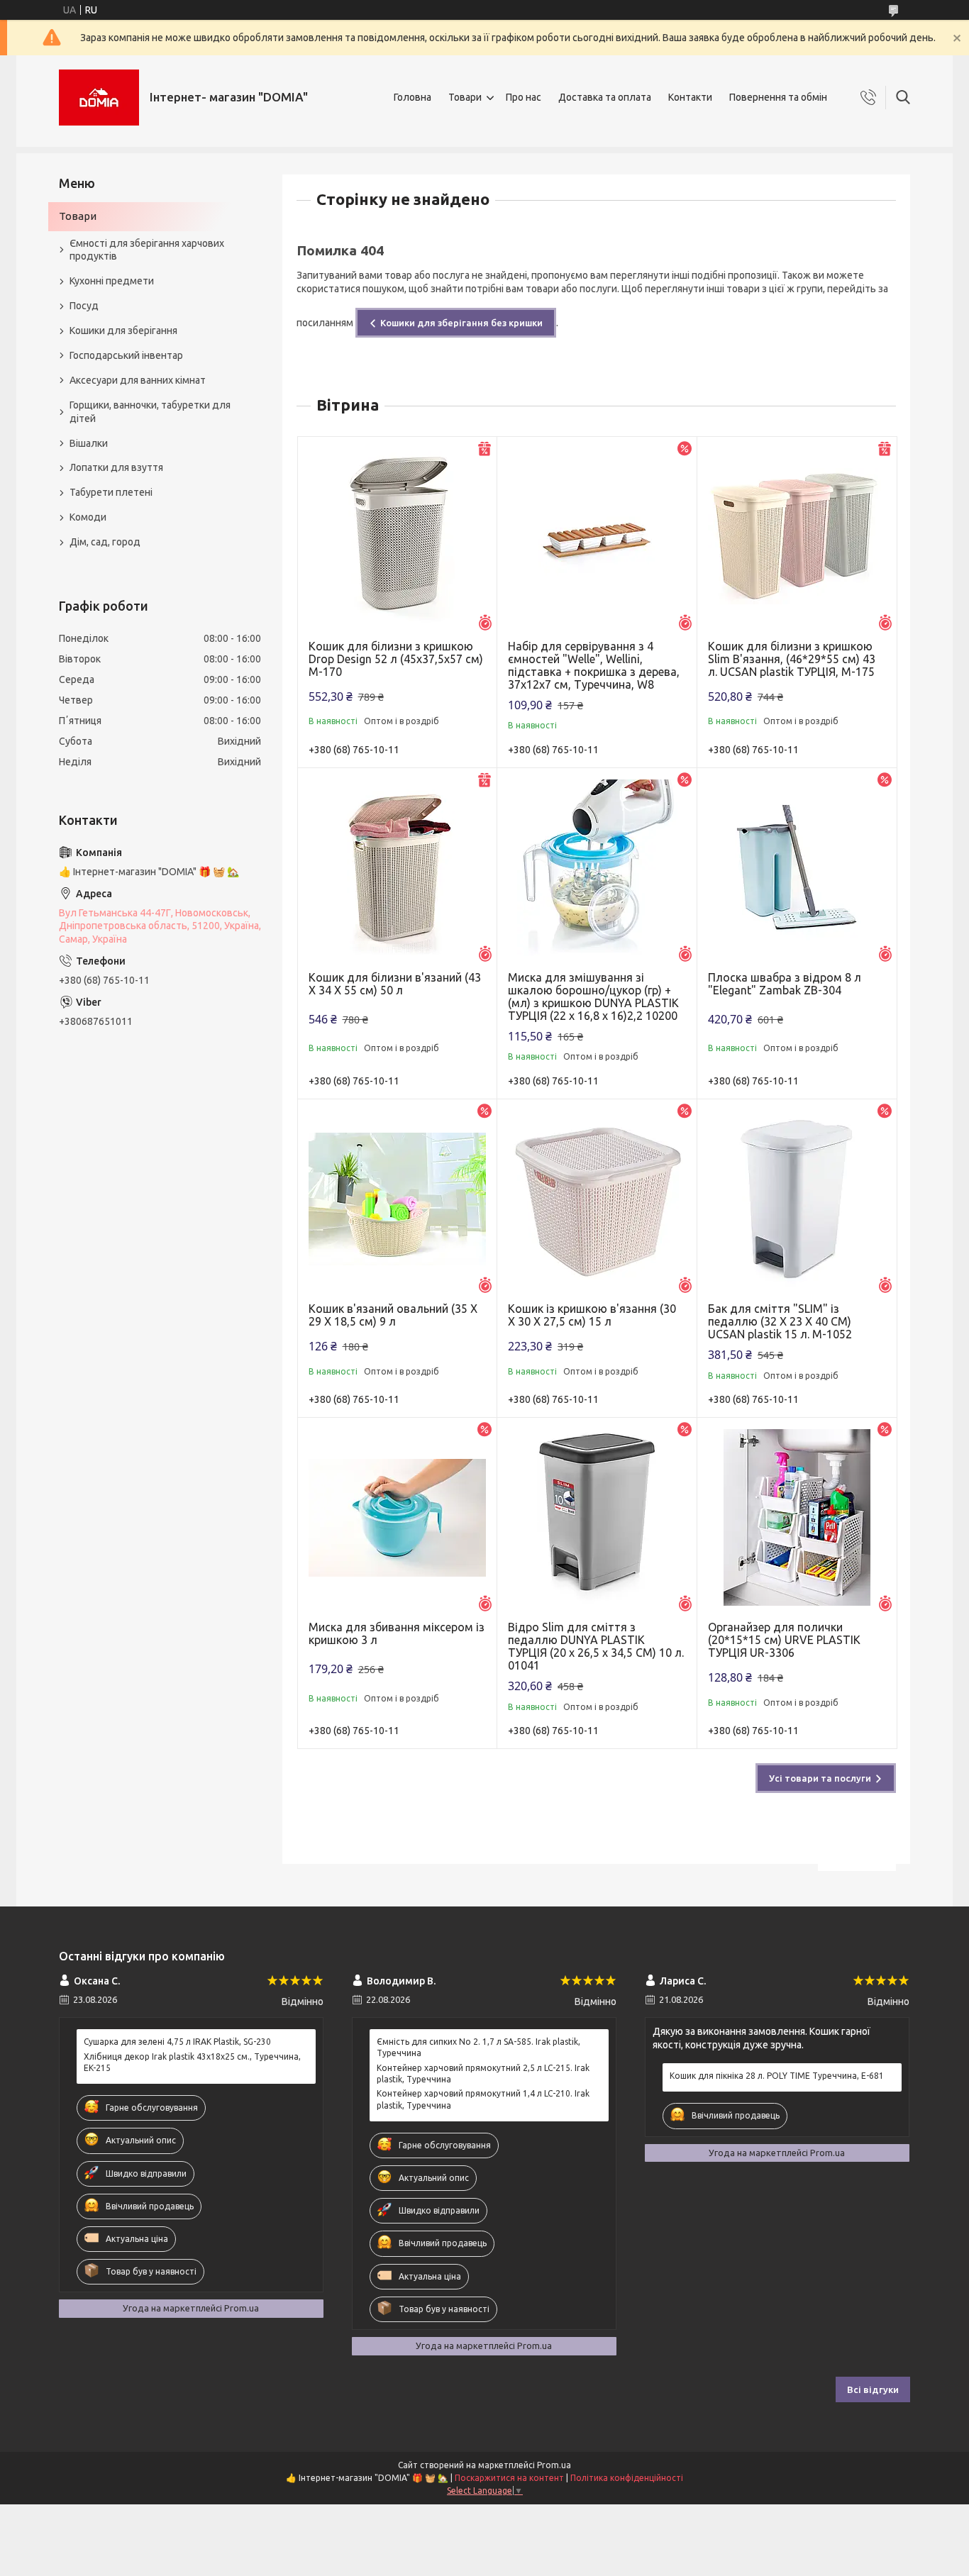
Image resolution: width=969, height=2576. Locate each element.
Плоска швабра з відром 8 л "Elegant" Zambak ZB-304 (785, 984)
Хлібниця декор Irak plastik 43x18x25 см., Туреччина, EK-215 (192, 2062)
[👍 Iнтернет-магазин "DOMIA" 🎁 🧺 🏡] (99, 98)
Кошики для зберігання (123, 331)
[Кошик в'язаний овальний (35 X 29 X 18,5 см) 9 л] (398, 1199)
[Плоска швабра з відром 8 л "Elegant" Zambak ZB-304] (797, 868)
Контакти (690, 97)
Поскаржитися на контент (509, 2478)
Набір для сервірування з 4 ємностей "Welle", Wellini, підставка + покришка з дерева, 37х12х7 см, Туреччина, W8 (594, 665)
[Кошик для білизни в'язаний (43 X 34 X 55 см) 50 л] (398, 868)
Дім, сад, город (105, 542)
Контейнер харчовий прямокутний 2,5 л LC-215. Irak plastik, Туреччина (483, 2073)
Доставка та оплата (605, 97)
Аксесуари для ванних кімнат (138, 380)
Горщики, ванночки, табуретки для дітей (150, 412)
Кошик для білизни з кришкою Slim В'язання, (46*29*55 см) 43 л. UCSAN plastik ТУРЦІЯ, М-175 (792, 659)
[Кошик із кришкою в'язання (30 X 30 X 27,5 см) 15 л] (597, 1199)
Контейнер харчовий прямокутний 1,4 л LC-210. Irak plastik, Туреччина (483, 2099)
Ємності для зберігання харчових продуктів (147, 250)
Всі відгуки (873, 2389)
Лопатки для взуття (116, 467)
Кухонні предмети (112, 281)
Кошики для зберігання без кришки (461, 323)
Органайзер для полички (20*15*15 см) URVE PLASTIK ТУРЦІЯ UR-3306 (784, 1640)
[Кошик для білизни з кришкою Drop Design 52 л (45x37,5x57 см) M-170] (398, 537)
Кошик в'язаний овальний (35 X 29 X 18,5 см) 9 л (393, 1315)
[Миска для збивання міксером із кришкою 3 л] (398, 1517)
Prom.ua (554, 2465)
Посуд (84, 306)
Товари (465, 97)
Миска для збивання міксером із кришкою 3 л (397, 1633)
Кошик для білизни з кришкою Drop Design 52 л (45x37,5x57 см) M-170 (396, 659)
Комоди (88, 517)
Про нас (524, 97)
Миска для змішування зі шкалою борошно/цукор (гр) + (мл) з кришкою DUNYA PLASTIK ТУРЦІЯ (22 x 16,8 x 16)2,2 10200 (593, 996)
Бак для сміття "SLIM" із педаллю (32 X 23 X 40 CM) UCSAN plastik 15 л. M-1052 (780, 1321)
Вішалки (89, 443)
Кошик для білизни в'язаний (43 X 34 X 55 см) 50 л (395, 984)
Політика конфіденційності (627, 2478)
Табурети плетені (111, 492)
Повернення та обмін (778, 97)
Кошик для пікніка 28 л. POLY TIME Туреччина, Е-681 (777, 2076)
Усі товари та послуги (820, 1778)
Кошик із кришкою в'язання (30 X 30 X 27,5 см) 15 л (592, 1315)
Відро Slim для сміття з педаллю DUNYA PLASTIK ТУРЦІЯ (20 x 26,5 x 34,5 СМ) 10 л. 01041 (596, 1646)
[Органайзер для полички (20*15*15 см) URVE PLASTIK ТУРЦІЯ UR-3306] (797, 1517)
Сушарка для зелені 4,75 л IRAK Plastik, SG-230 (177, 2042)
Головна (412, 97)
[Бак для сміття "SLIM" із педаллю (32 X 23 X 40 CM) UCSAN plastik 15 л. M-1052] (797, 1199)
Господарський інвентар (126, 355)
